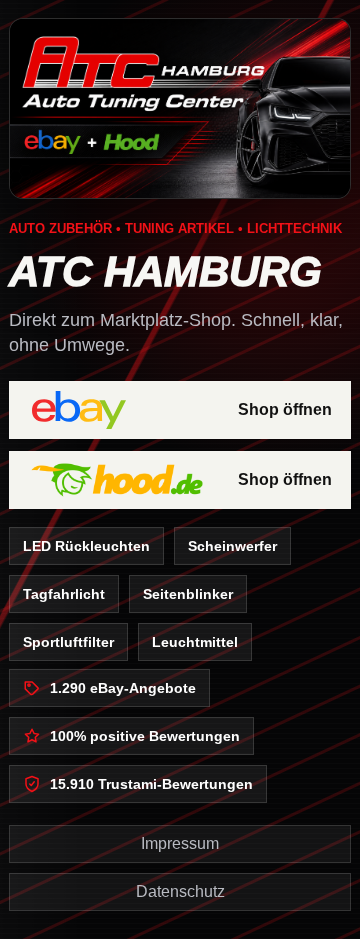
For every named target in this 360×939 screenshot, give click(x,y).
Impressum (180, 843)
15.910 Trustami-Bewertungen (151, 784)
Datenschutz (180, 891)
